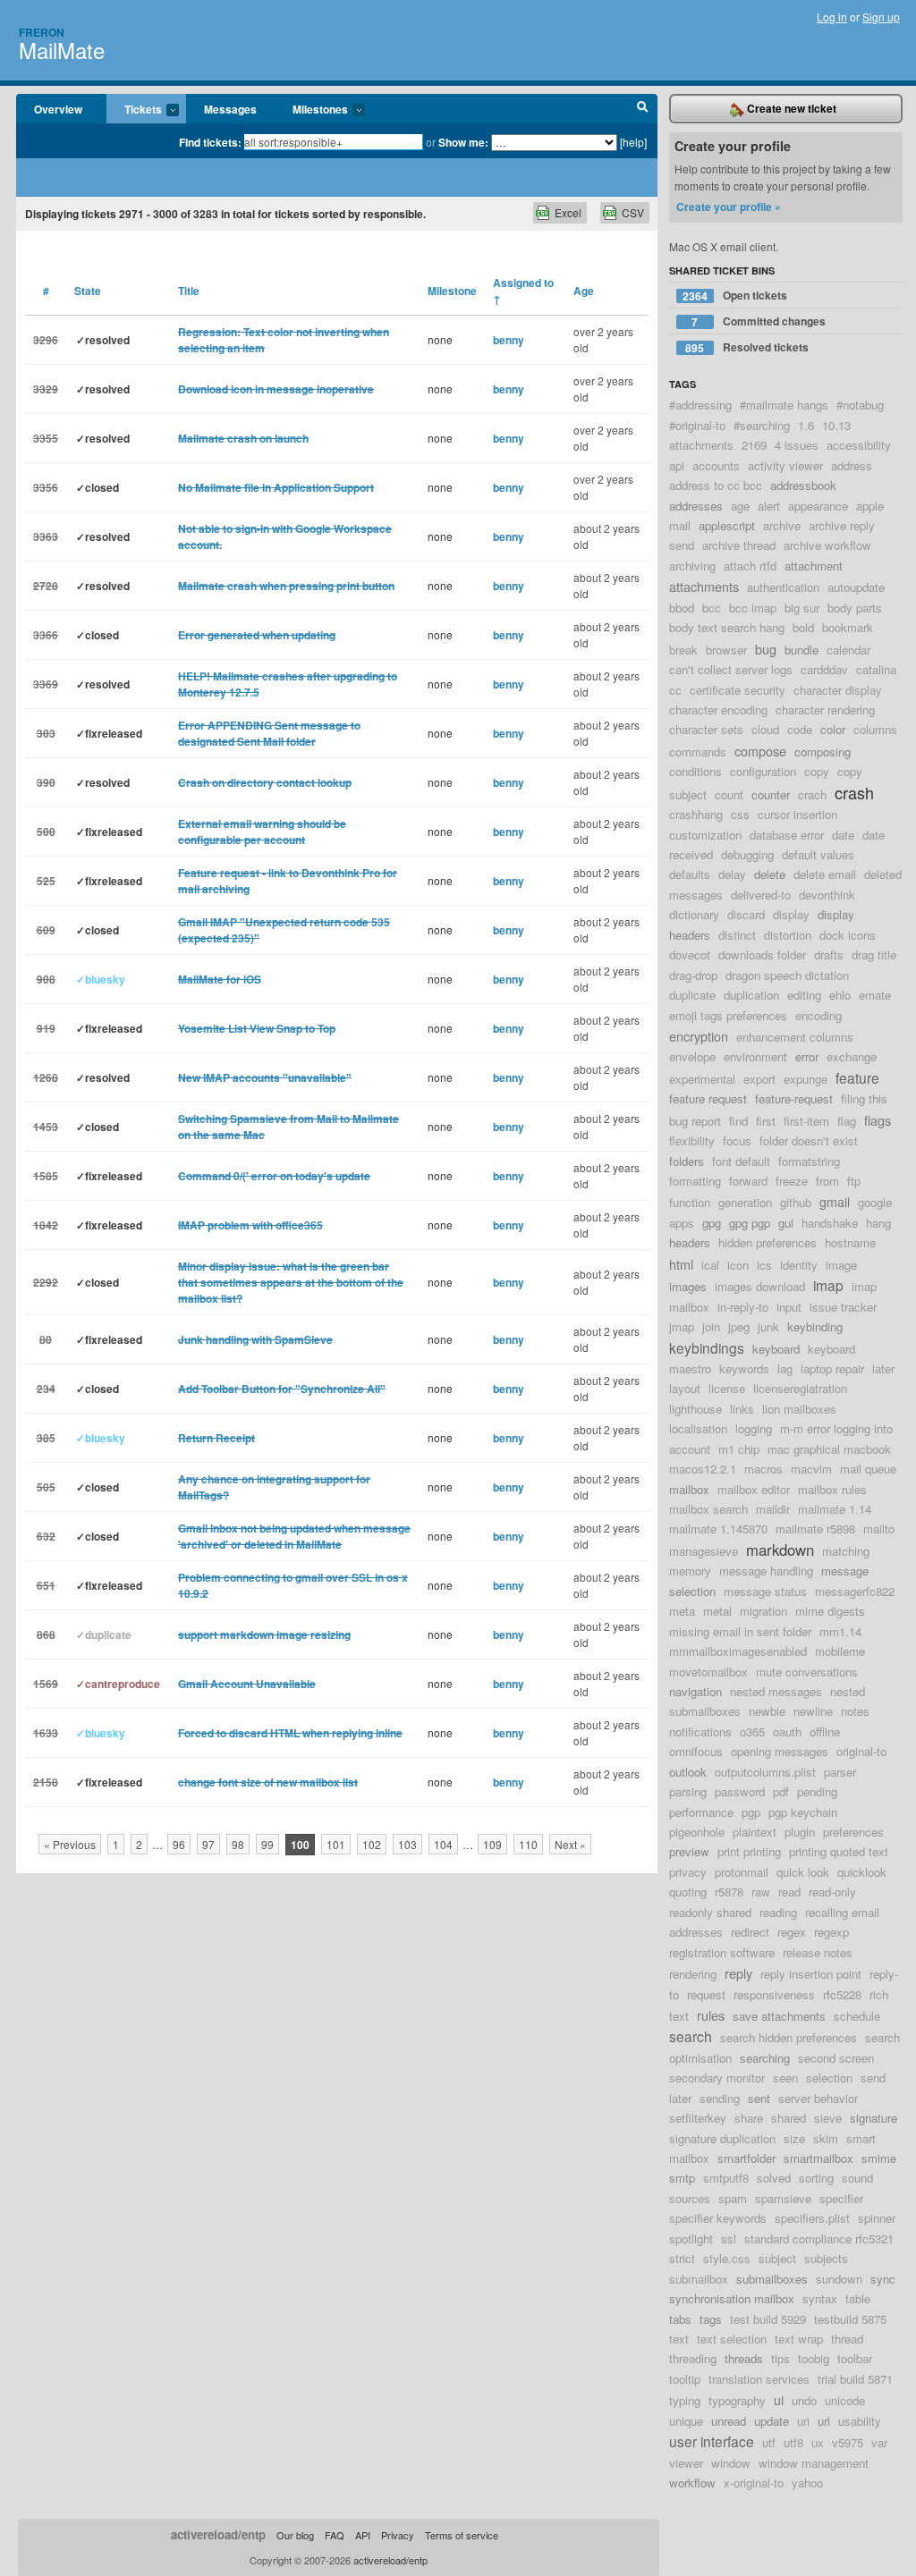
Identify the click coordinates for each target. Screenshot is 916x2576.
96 (179, 1844)
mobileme (840, 1651)
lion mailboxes (799, 1409)
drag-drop (693, 975)
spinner (877, 2218)
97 (208, 1844)
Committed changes (759, 321)
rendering (693, 1974)
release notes (818, 1952)
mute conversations (807, 1672)
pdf (781, 1791)
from (827, 1181)
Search (643, 109)
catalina (876, 669)
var (879, 2442)
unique (686, 2421)
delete (770, 874)
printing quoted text (839, 1851)
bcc (712, 608)
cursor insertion (797, 814)
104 (443, 1844)
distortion (788, 935)
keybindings (707, 1347)
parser (840, 1772)
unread (729, 2421)
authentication (783, 587)
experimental (702, 1079)
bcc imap (753, 608)
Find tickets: (210, 142)
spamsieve (783, 2198)
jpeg (739, 1326)
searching (765, 2058)
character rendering (825, 709)
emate (875, 995)
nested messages (776, 1691)
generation (745, 1202)
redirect (750, 1932)
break (683, 650)
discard (746, 914)
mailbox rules (832, 1489)
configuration (763, 771)
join (711, 1326)
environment (755, 1056)
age (740, 506)
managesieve (704, 1551)
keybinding (815, 1326)
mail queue (868, 1469)
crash (854, 792)
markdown (780, 1550)
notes (855, 1711)
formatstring (809, 1161)
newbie (767, 1711)
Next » (570, 1844)
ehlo (840, 995)
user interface (712, 2441)
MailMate (62, 50)
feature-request (794, 1098)
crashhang (696, 814)
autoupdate (856, 587)
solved (774, 2178)
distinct (737, 935)
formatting (695, 1181)
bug (766, 649)
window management (814, 2463)
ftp (854, 1181)
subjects (826, 2258)
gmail (835, 1201)
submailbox (699, 2279)
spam (733, 2198)
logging (754, 1428)
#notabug (860, 405)
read (789, 1892)
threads (744, 2358)
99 (267, 1844)
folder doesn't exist (809, 1140)
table (858, 2298)
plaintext (755, 1832)
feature (857, 1077)
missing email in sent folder (740, 1631)
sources (690, 2198)
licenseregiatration (800, 1388)
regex (792, 1932)
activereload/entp (218, 2534)
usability (860, 2421)
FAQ (335, 2535)
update (772, 2421)
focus (737, 1140)
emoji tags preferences (728, 1015)
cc (675, 690)
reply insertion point (811, 1974)
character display (838, 690)
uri (803, 2421)
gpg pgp (750, 1223)
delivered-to (761, 895)
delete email (825, 874)
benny (509, 340)
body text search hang (727, 627)
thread (847, 2339)
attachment (814, 566)
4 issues (797, 445)
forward (748, 1181)
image (841, 1265)
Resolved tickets (747, 347)
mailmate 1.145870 (718, 1529)
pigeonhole (697, 1832)
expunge (806, 1079)
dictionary (694, 914)
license (727, 1388)
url (824, 2421)
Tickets (134, 110)
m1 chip (739, 1449)
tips (780, 2358)
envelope (692, 1056)
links (742, 1409)
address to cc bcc (716, 485)
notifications (700, 1731)
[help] (633, 142)
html (681, 1264)
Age (584, 291)
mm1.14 (840, 1631)
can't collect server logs (731, 669)
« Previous (70, 1844)
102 (372, 1844)
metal (717, 1611)
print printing (749, 1851)
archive (782, 525)
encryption (699, 1036)
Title (189, 291)
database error (787, 835)
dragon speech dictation (787, 975)
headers (690, 1242)
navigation (695, 1691)
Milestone (452, 291)
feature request (708, 1098)
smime (879, 2158)
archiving (692, 566)
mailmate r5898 (815, 1529)
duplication (751, 995)
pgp (751, 1812)
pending (817, 1791)
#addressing (700, 405)
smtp (682, 2178)
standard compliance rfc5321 (819, 2238)
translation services (759, 2379)
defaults (690, 874)
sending (720, 2098)
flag (847, 1121)
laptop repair (832, 1368)
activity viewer (785, 465)
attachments (704, 586)
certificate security (738, 690)
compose (760, 751)
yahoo (807, 2483)
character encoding (718, 709)
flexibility (692, 1140)
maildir (773, 1509)
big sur (802, 608)
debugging (747, 854)
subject (777, 2258)
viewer (686, 2463)
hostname (850, 1242)
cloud (765, 729)
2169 (754, 445)
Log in (832, 17)
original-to (861, 1751)
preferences (853, 1832)
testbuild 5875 (850, 2319)
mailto (879, 1529)
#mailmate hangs (784, 405)
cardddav (824, 669)
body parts (855, 608)
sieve (828, 2118)
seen (785, 2078)
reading (778, 1912)
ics (764, 1265)
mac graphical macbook (829, 1449)
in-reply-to (743, 1307)
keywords (744, 1368)
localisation (698, 1428)
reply (738, 1973)
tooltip (685, 2379)
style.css (727, 2258)
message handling (766, 1571)
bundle (801, 650)
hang (878, 1223)
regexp (831, 1932)
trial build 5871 (855, 2379)
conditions (695, 771)
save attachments (779, 2016)
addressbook (803, 485)
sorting (816, 2178)
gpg (712, 1223)
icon (738, 1265)
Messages (230, 109)
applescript (727, 525)
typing (685, 2400)
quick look (803, 1872)
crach (812, 794)
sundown (839, 2279)
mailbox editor (754, 1489)
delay (732, 874)
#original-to (697, 425)
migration (763, 1611)
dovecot (690, 954)
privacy (688, 1872)
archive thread (739, 545)
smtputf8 (726, 2178)
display (791, 914)
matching (846, 1551)
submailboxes (772, 2279)
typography (737, 2400)
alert (769, 506)
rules (711, 2015)
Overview (58, 109)
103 (407, 1844)
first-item (806, 1121)
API (363, 2535)
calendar (848, 650)
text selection (732, 2339)
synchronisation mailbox (732, 2298)
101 (336, 1844)
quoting (688, 1892)
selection (829, 2078)
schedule (857, 2016)
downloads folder (762, 954)
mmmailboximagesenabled (738, 1651)
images (688, 1286)
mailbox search (708, 1509)
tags (711, 2319)
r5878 (729, 1892)
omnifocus (696, 1751)
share (749, 2118)
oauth (787, 1731)
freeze (792, 1181)
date (843, 835)
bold (803, 627)
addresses (696, 506)
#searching (762, 425)
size (794, 2138)
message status (765, 1591)
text (679, 2339)
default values (818, 854)
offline (825, 1731)
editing (804, 995)
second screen (836, 2058)
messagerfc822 (855, 1591)
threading (693, 2358)
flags (878, 1120)
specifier (841, 2198)
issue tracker (843, 1307)
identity (799, 1265)
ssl (729, 2238)
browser (726, 650)
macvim (811, 1469)
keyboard (776, 1349)
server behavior (818, 2098)
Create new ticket (790, 108)
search (691, 2036)
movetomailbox (708, 1672)
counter (771, 794)
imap (828, 1285)
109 (492, 1844)
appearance (818, 506)
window (731, 2463)
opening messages (780, 1751)
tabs (680, 2319)
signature (874, 2118)
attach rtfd (750, 566)
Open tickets (735, 296)
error (807, 1056)
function (690, 1202)
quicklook (862, 1872)
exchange (852, 1056)
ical (710, 1265)
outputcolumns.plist (765, 1772)
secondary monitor (717, 2078)
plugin (800, 1832)
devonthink (827, 895)
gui (786, 1223)
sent (759, 2098)
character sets (706, 729)
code (800, 729)
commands (698, 752)
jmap (682, 1326)
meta (682, 1611)
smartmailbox (818, 2158)
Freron (42, 32)
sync (883, 2279)
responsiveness (774, 1994)
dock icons (848, 935)
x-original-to (754, 2483)
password (740, 1791)
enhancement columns (795, 1037)
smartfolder (746, 2158)
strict (682, 2258)
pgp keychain (803, 1812)
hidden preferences (768, 1242)
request (706, 1994)
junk (768, 1326)
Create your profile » (729, 207)
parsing (688, 1791)
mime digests (830, 1611)
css (740, 814)
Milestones (311, 110)
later (883, 1368)
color (833, 729)
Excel (568, 212)
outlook (688, 1772)
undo (804, 2400)
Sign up (881, 17)
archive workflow (827, 545)
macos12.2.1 (703, 1469)
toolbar (855, 2358)
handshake (830, 1223)
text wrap (799, 2339)
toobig (814, 2358)
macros (763, 1469)
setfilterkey (698, 2118)
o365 (752, 1731)
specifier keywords (718, 2218)
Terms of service (462, 2535)
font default (741, 1161)
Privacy (398, 2535)
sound (857, 2178)
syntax (820, 2298)
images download (760, 1286)
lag (785, 1368)
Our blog (295, 2535)
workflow (692, 2483)
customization (705, 835)
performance (701, 1812)
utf (769, 2442)
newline (813, 1711)
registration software (722, 1952)
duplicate (692, 995)
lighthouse (695, 1409)
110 (528, 1844)
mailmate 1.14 (835, 1509)
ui (779, 2399)
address (852, 465)
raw (761, 1892)
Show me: (463, 142)
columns (875, 729)
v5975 (848, 2442)
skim (826, 2138)
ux (818, 2442)
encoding (818, 1015)
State (88, 291)
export (759, 1079)
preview (689, 1851)
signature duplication (722, 2138)
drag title (874, 954)
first (766, 1121)
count (729, 794)
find (738, 1121)
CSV (633, 212)
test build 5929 (768, 2319)
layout (685, 1388)
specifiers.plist (812, 2218)
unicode (845, 2400)
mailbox (689, 1489)
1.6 (806, 425)
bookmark (848, 627)
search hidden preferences (789, 2037)
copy (817, 771)
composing (823, 752)
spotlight (691, 2238)
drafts (829, 954)
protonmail (742, 1872)
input (789, 1307)
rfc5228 (842, 1994)
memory (690, 1571)
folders (687, 1161)
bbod (682, 608)
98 (238, 1844)
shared (789, 2118)
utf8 (793, 2442)
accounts (716, 465)
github (796, 1202)
